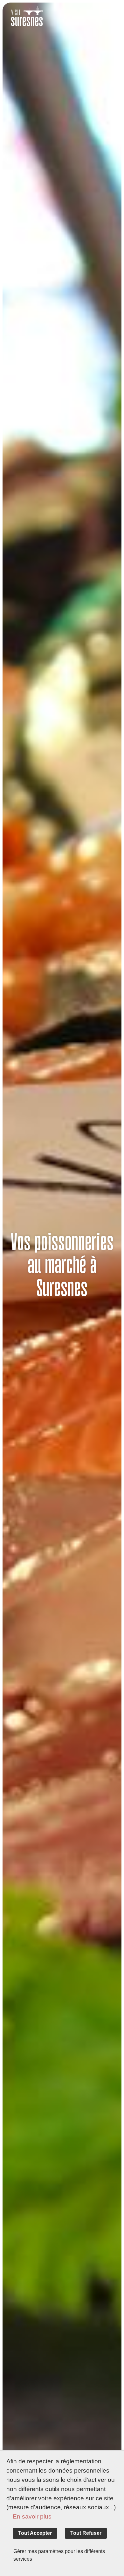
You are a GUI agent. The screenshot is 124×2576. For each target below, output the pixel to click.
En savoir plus (32, 2516)
